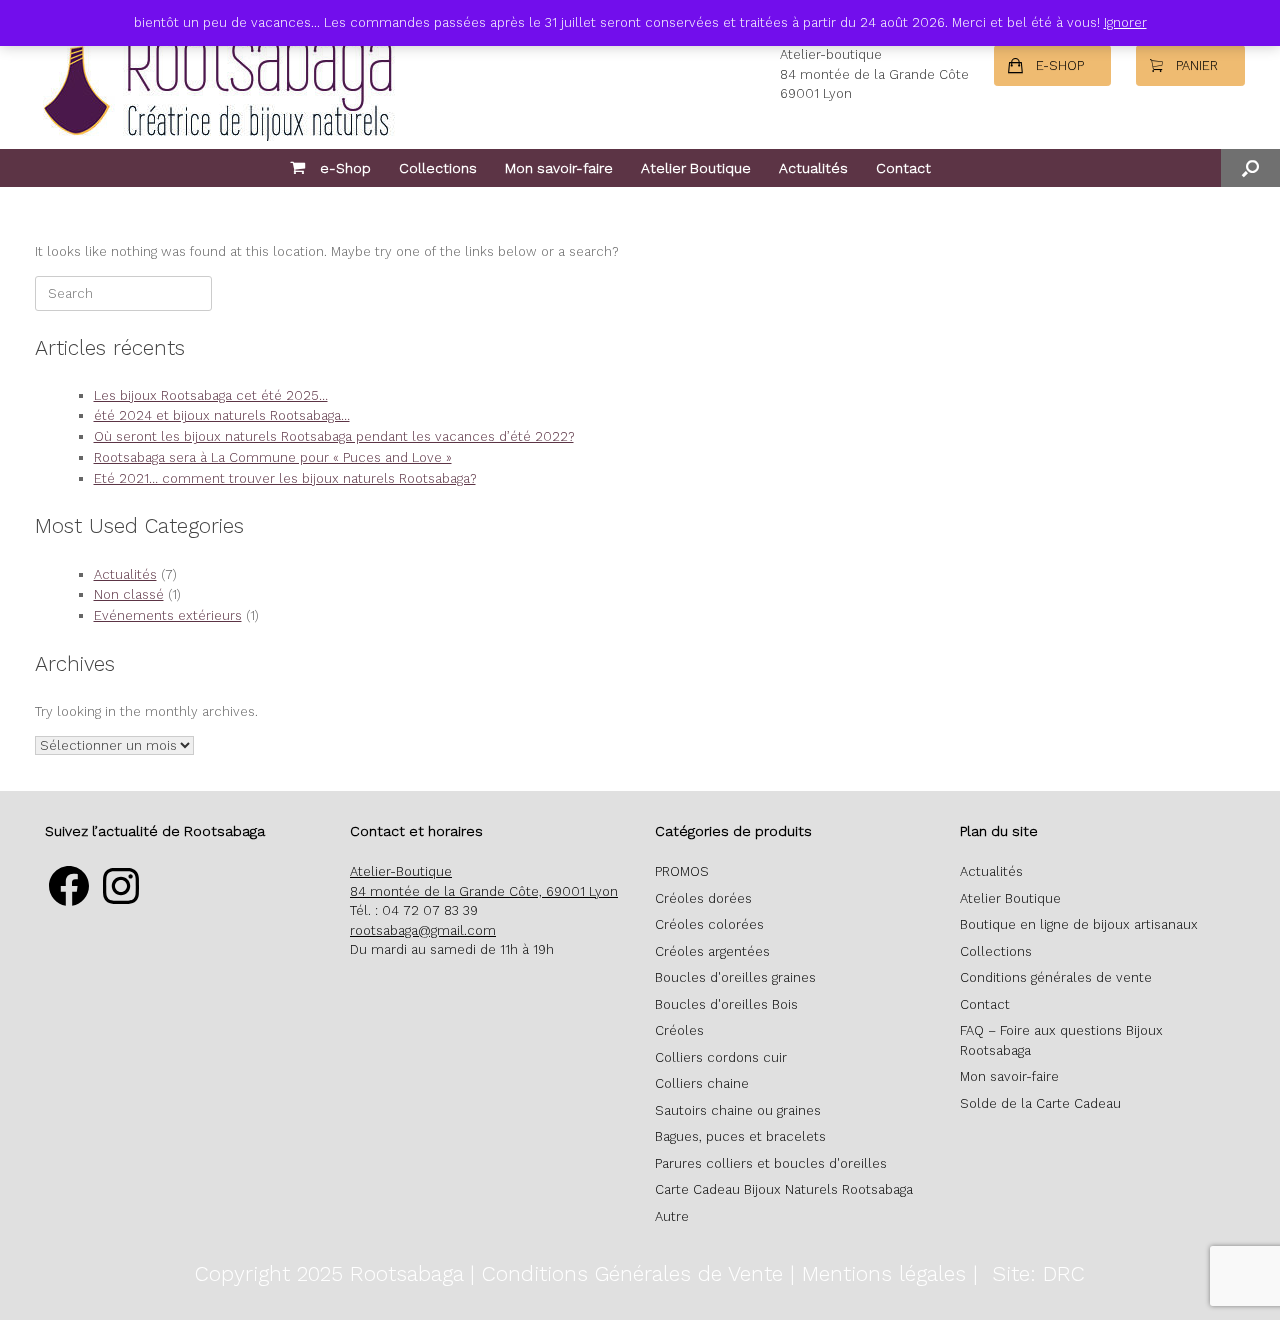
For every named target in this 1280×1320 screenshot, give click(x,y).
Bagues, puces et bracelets (740, 1136)
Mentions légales (884, 1273)
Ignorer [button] (1125, 22)
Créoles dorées (703, 898)
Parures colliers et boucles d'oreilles (771, 1163)
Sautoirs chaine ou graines (738, 1110)
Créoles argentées (712, 951)
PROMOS (682, 871)
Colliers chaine (702, 1083)
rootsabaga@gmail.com (423, 930)
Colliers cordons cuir (721, 1057)
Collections (438, 168)
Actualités (813, 168)
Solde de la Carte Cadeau (1040, 1103)
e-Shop (345, 168)
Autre (672, 1216)
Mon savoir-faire (559, 168)
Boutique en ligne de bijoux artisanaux (1079, 924)
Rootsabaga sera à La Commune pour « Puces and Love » (273, 457)
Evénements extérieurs (168, 615)
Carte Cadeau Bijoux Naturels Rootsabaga (784, 1189)
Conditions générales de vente (1056, 977)
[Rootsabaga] (215, 74)
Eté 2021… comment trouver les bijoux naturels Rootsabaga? (285, 478)
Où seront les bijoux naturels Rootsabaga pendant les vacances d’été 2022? (334, 436)
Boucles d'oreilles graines (735, 977)
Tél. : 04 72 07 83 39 (414, 910)
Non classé (129, 594)
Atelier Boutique (696, 168)
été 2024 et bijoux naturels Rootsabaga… (222, 415)
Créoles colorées (709, 924)
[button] (1250, 168)
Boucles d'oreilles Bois (726, 1004)
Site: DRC (1038, 1273)
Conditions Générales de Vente (632, 1273)
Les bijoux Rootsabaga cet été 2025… (211, 395)
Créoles (679, 1030)
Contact (903, 168)
